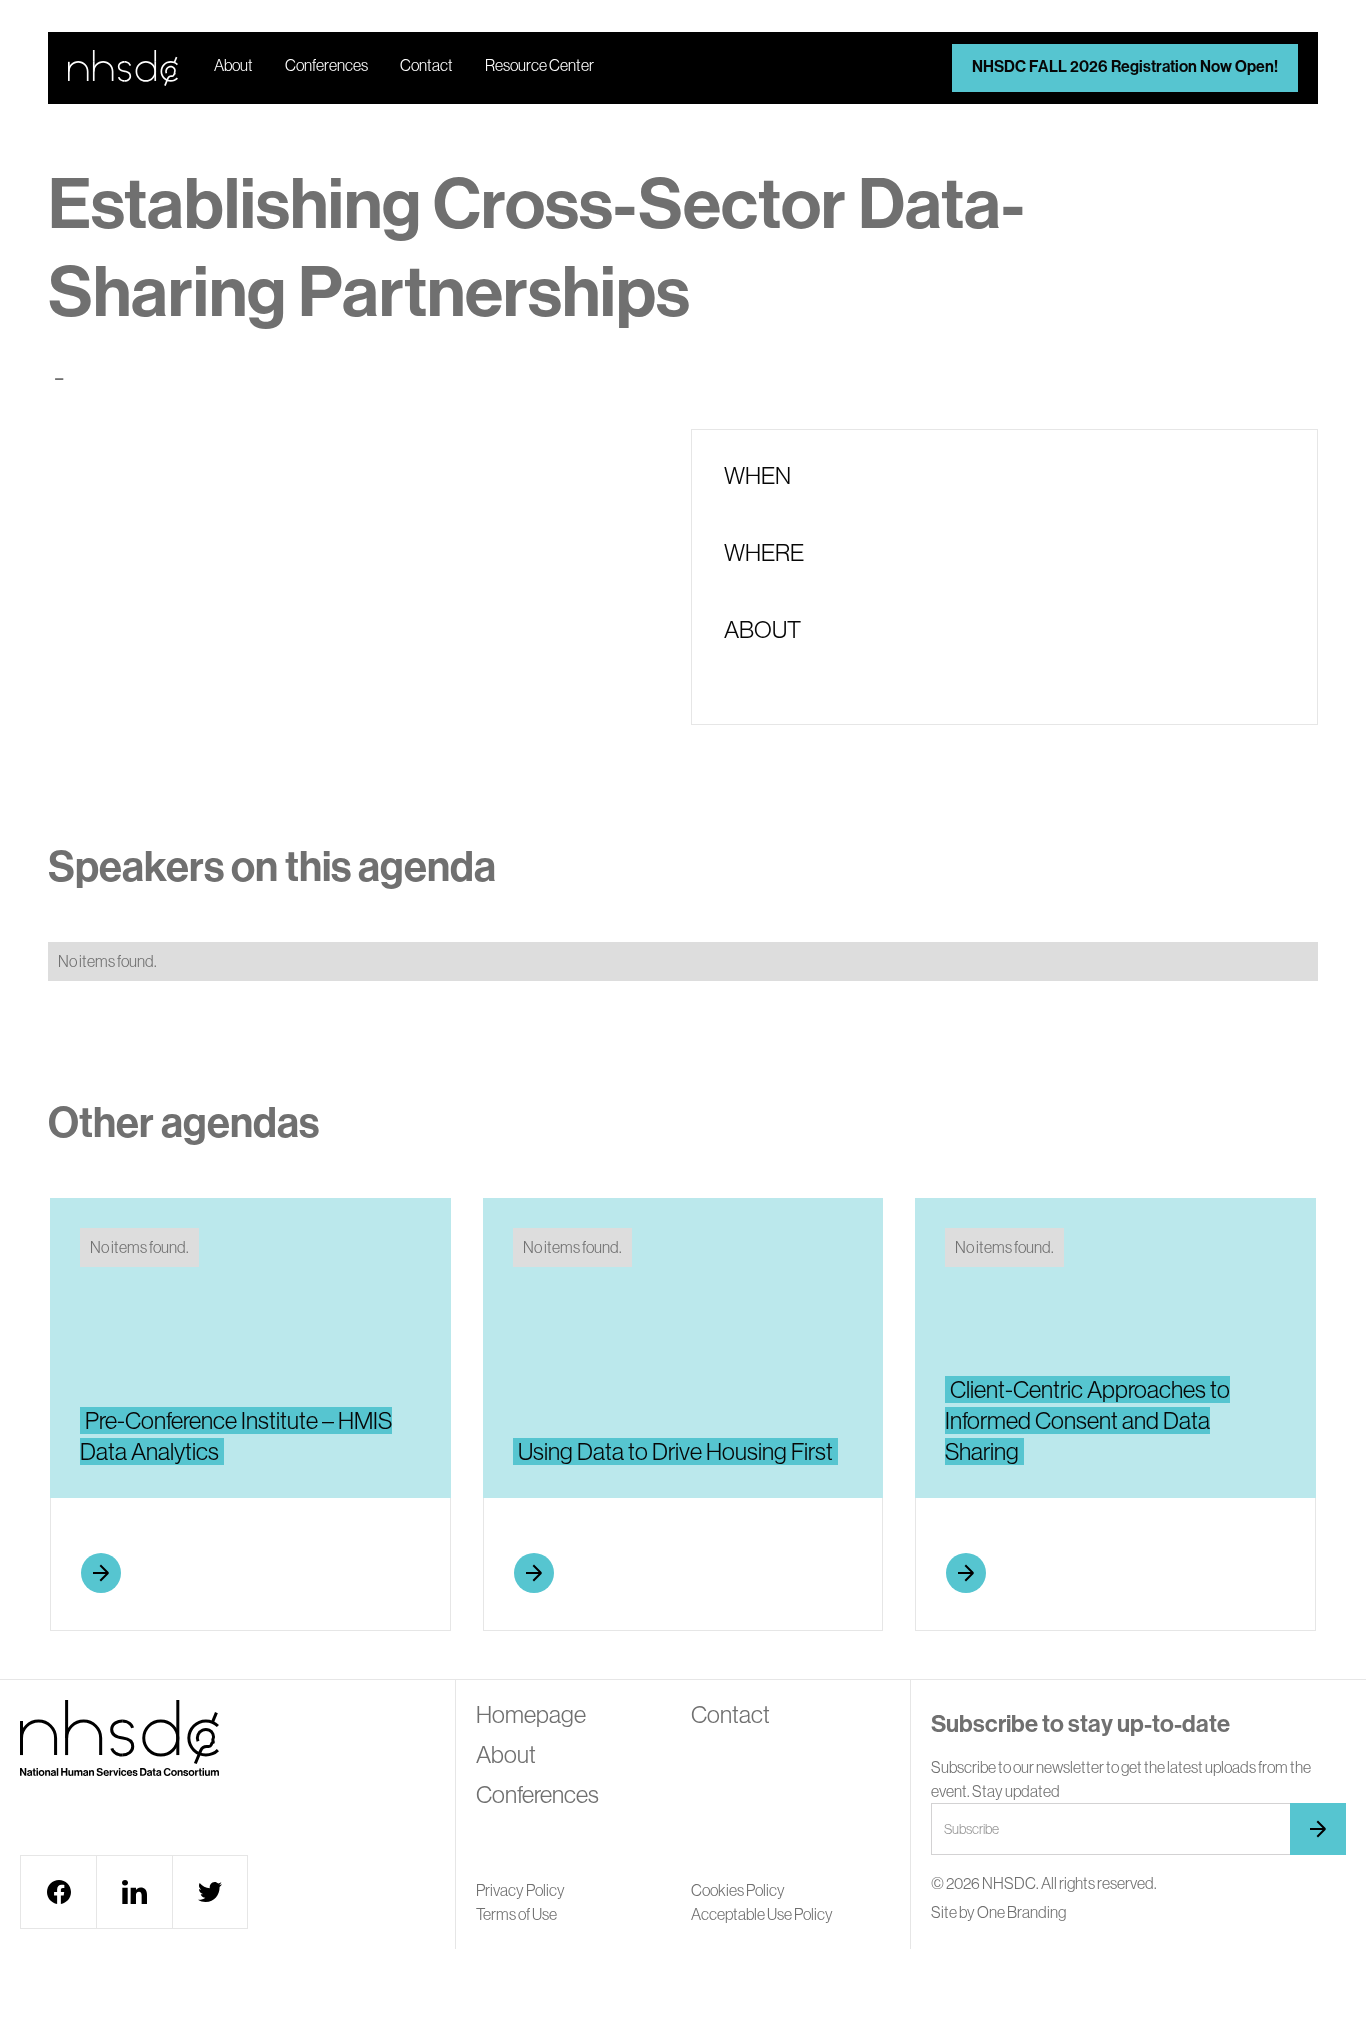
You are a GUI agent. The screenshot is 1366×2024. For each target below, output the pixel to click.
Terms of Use (516, 1914)
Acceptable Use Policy (762, 1914)
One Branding (1021, 1912)
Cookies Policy (738, 1890)
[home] (123, 67)
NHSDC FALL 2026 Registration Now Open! (1125, 66)
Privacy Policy (520, 1890)
